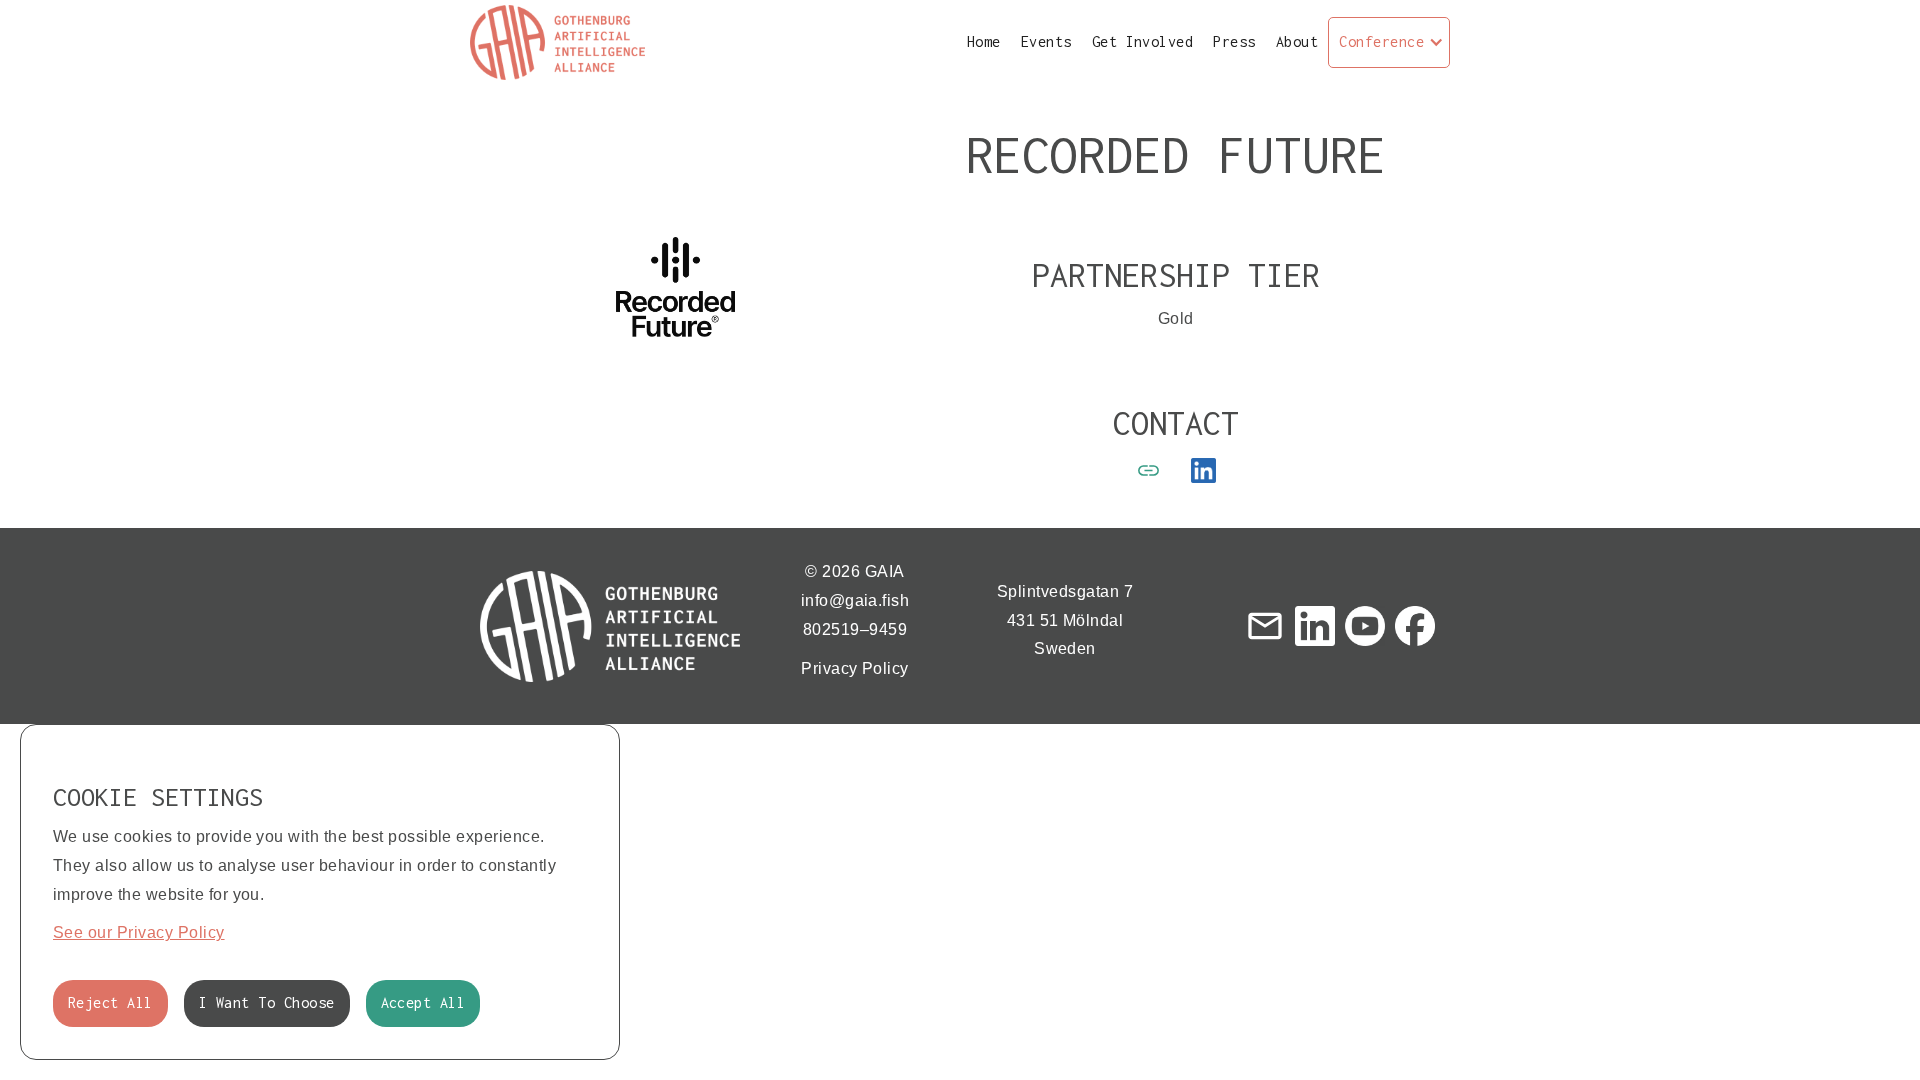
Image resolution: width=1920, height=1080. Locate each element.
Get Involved (1143, 41)
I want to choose (267, 1002)
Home (984, 41)
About (1297, 41)
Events (1046, 41)
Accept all (423, 1002)
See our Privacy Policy (139, 932)
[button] (1389, 42)
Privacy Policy (855, 668)
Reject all (110, 1002)
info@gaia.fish (855, 600)
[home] (557, 42)
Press (1234, 41)
